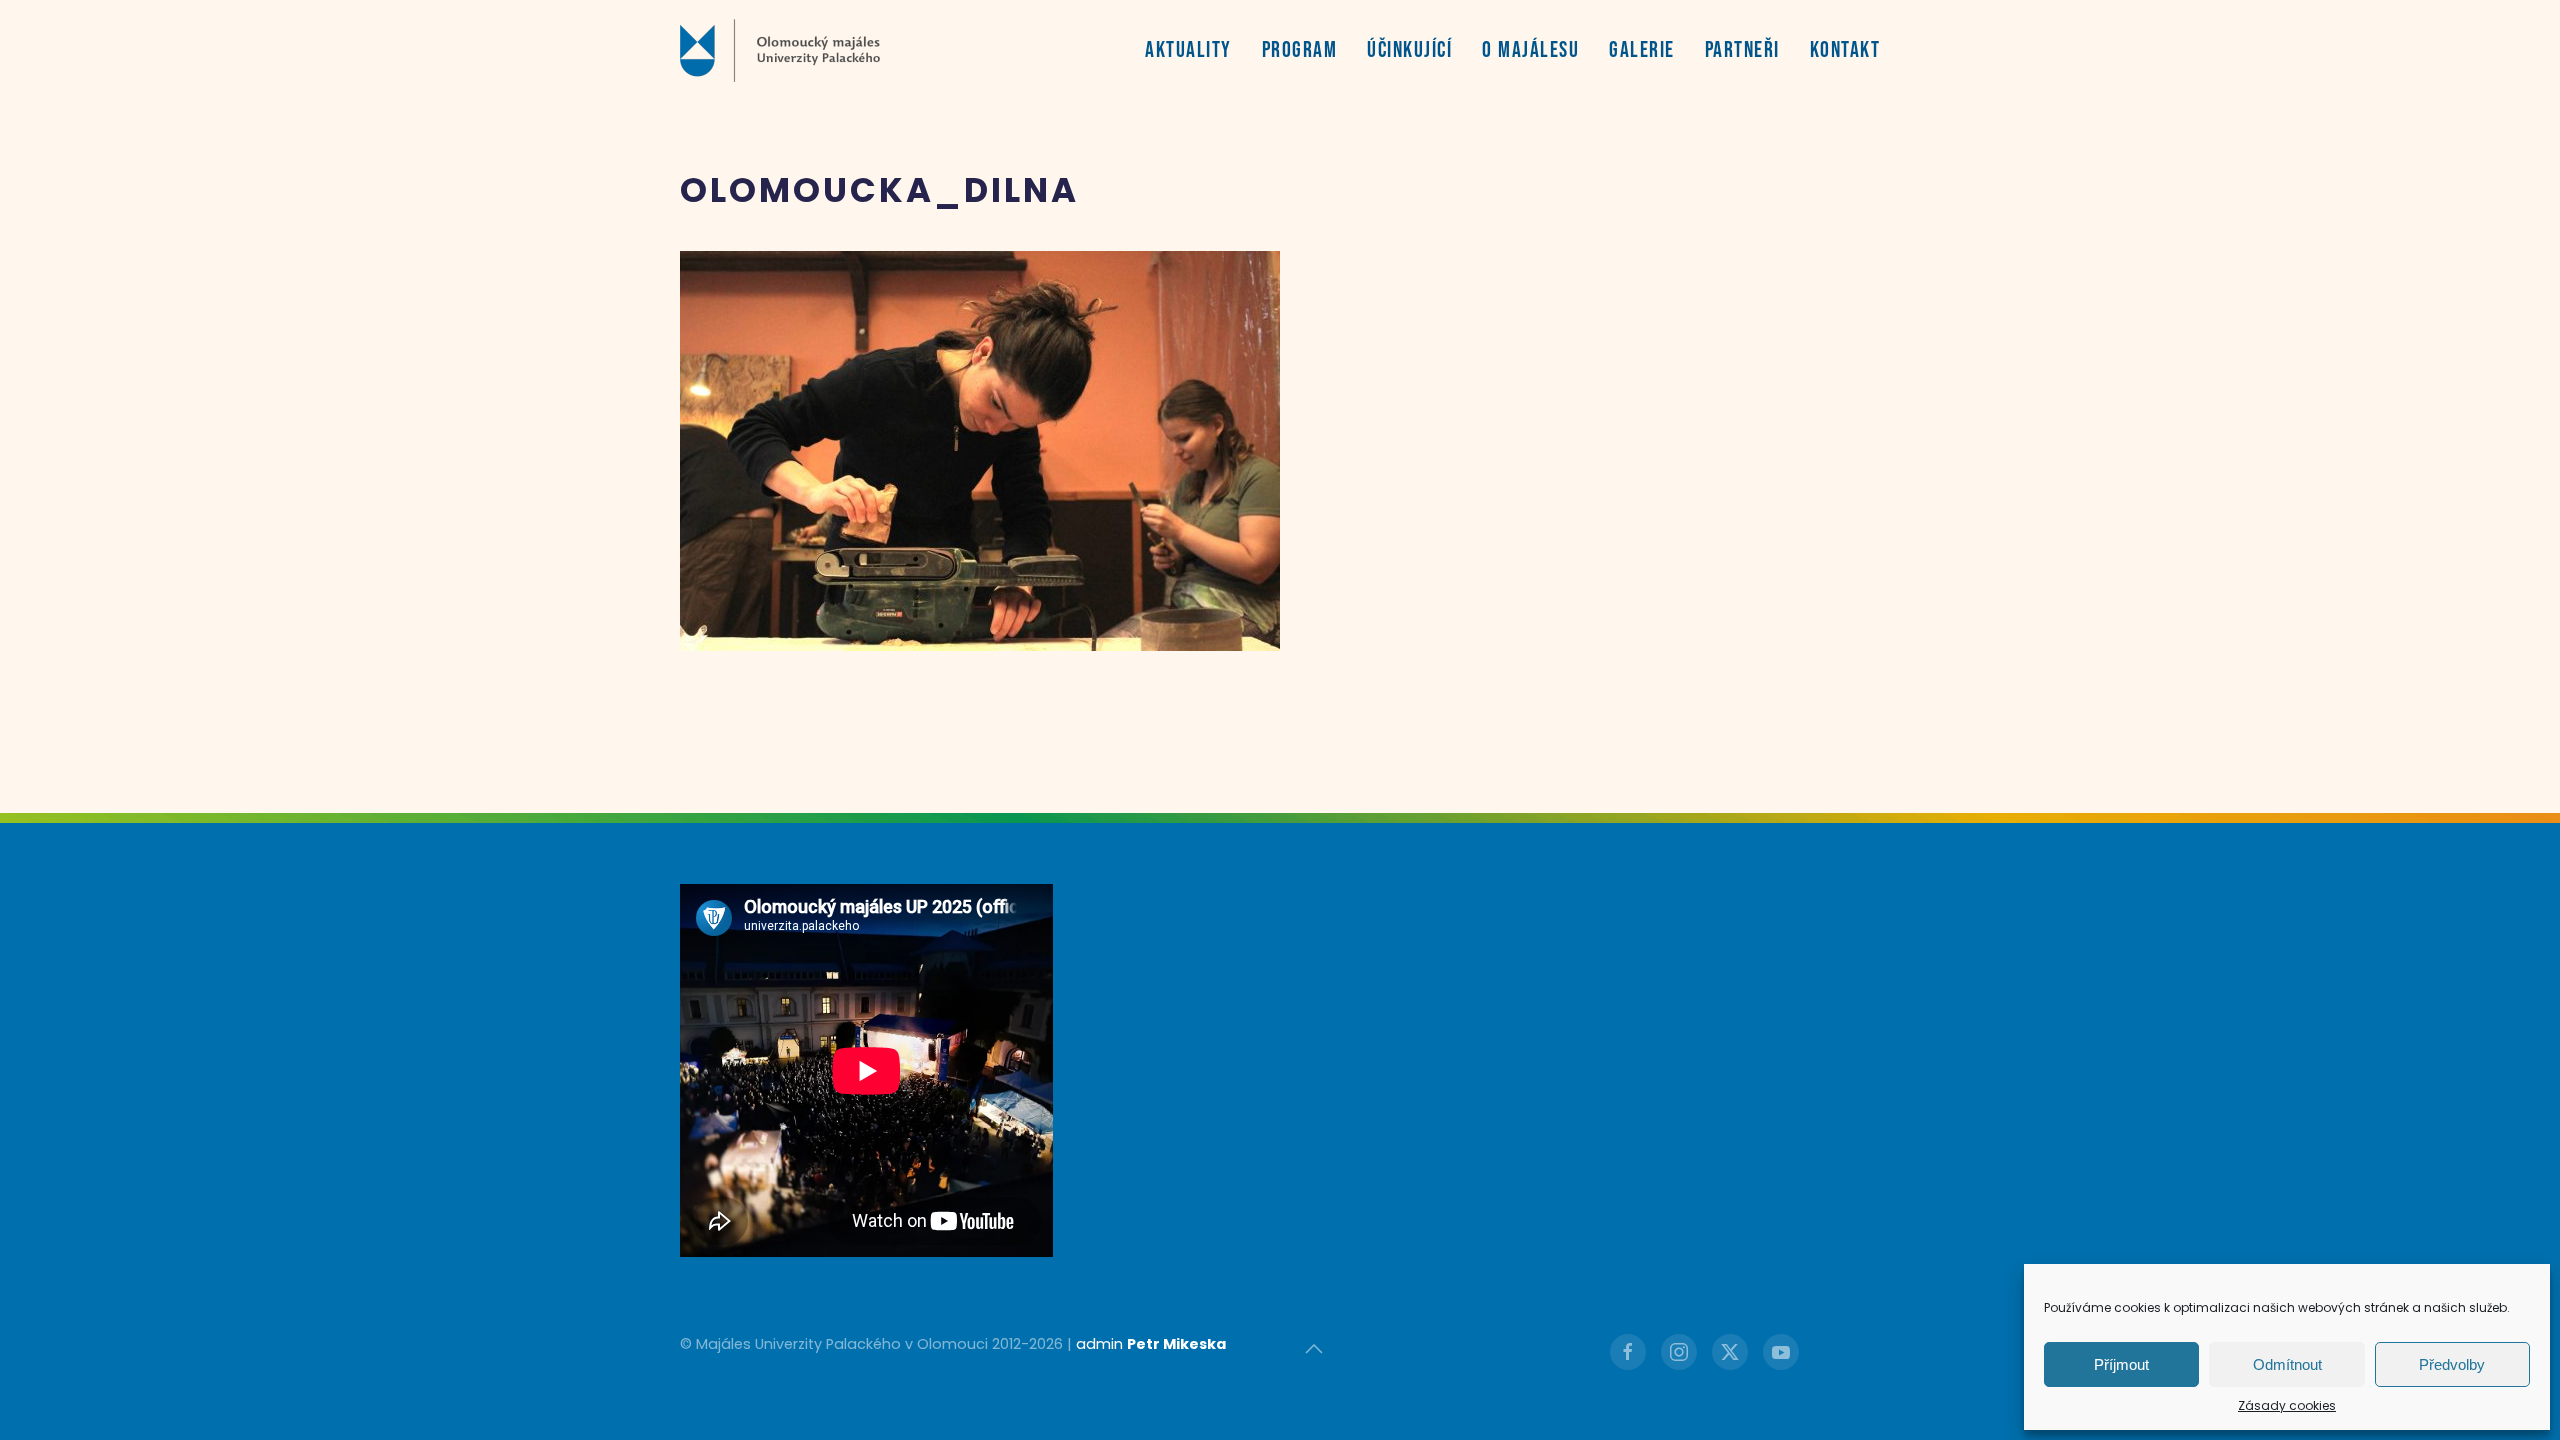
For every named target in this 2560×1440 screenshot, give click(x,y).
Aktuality (1188, 50)
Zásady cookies (2287, 1405)
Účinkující (1409, 50)
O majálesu (1530, 50)
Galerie (1642, 50)
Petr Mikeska (1176, 1344)
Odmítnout (2287, 1364)
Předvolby (2452, 1364)
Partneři (1742, 50)
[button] (1314, 1349)
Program (1300, 50)
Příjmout (2121, 1364)
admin (1099, 1344)
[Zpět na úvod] (780, 50)
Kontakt (1845, 50)
